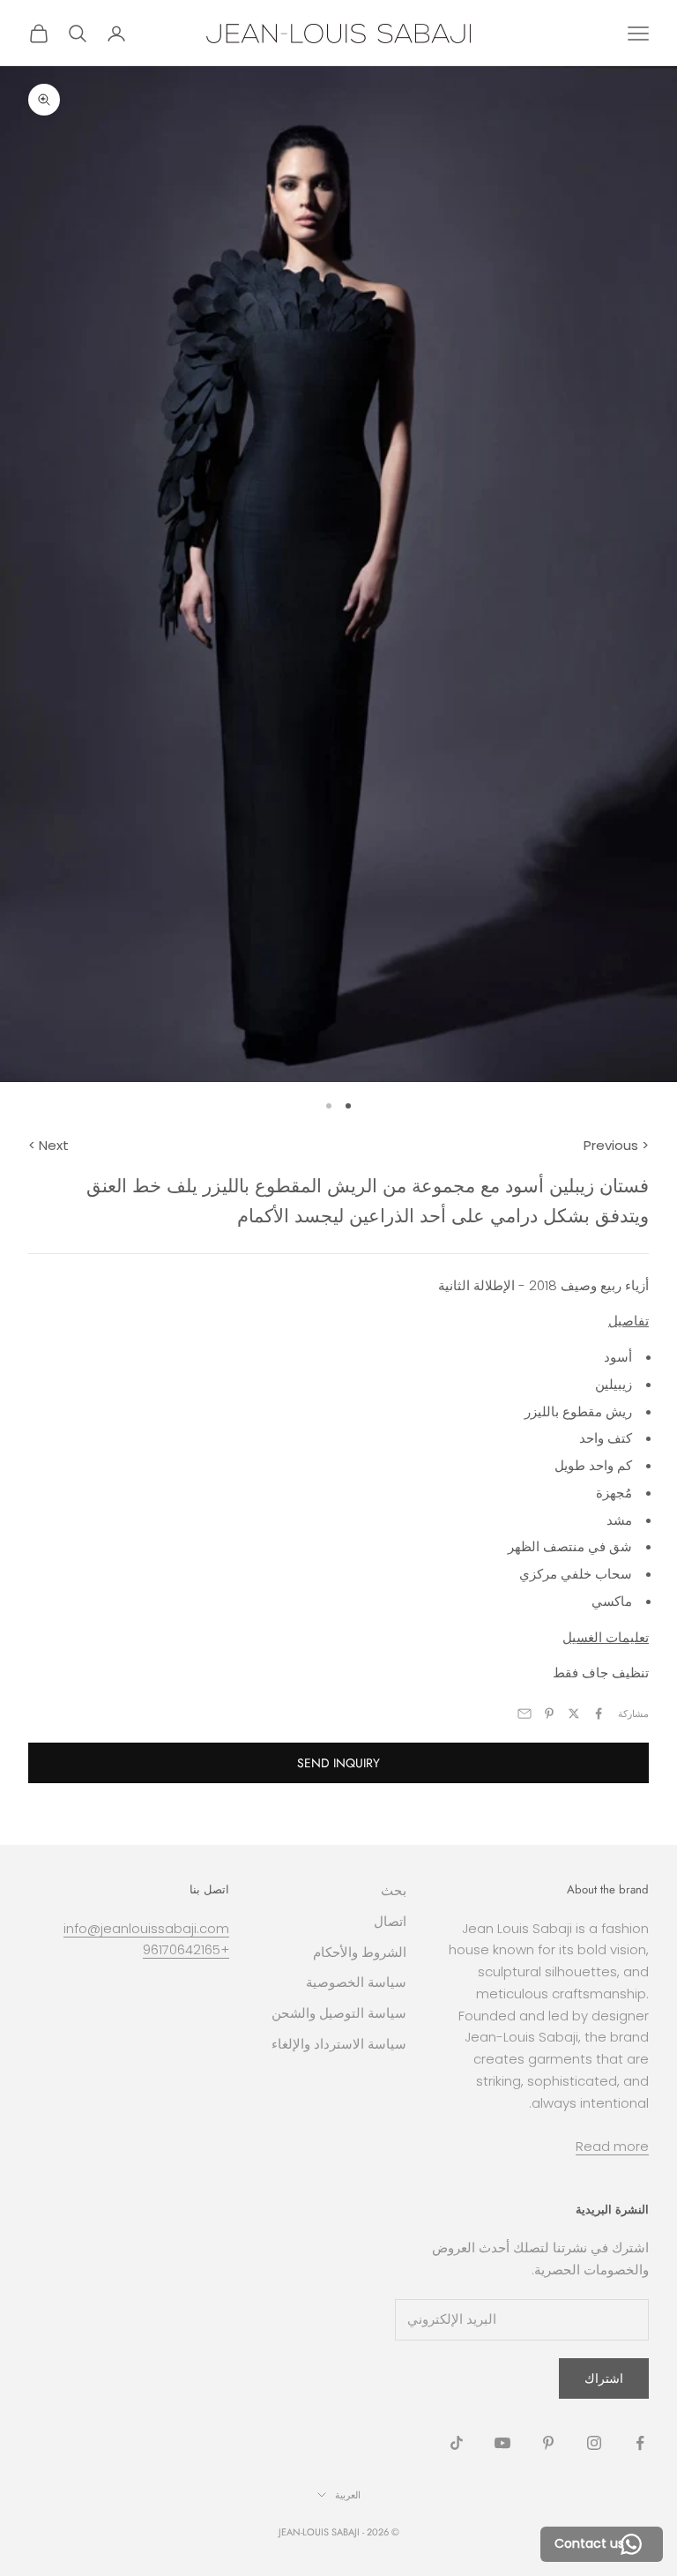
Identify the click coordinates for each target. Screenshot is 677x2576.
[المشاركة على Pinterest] (549, 1714)
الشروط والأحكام (360, 1952)
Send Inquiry (338, 1763)
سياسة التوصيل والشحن (339, 2013)
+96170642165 (186, 1949)
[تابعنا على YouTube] (502, 2443)
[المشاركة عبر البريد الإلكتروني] (524, 1714)
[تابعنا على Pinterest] (548, 2443)
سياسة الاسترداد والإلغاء (339, 2044)
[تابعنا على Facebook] (640, 2443)
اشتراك (604, 2378)
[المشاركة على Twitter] (574, 1714)
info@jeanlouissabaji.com (146, 1928)
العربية (348, 2495)
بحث (394, 1890)
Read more (612, 2146)
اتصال (390, 1921)
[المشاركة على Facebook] (599, 1714)
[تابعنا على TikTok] (457, 2443)
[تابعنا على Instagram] (594, 2443)
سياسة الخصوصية (356, 1982)
